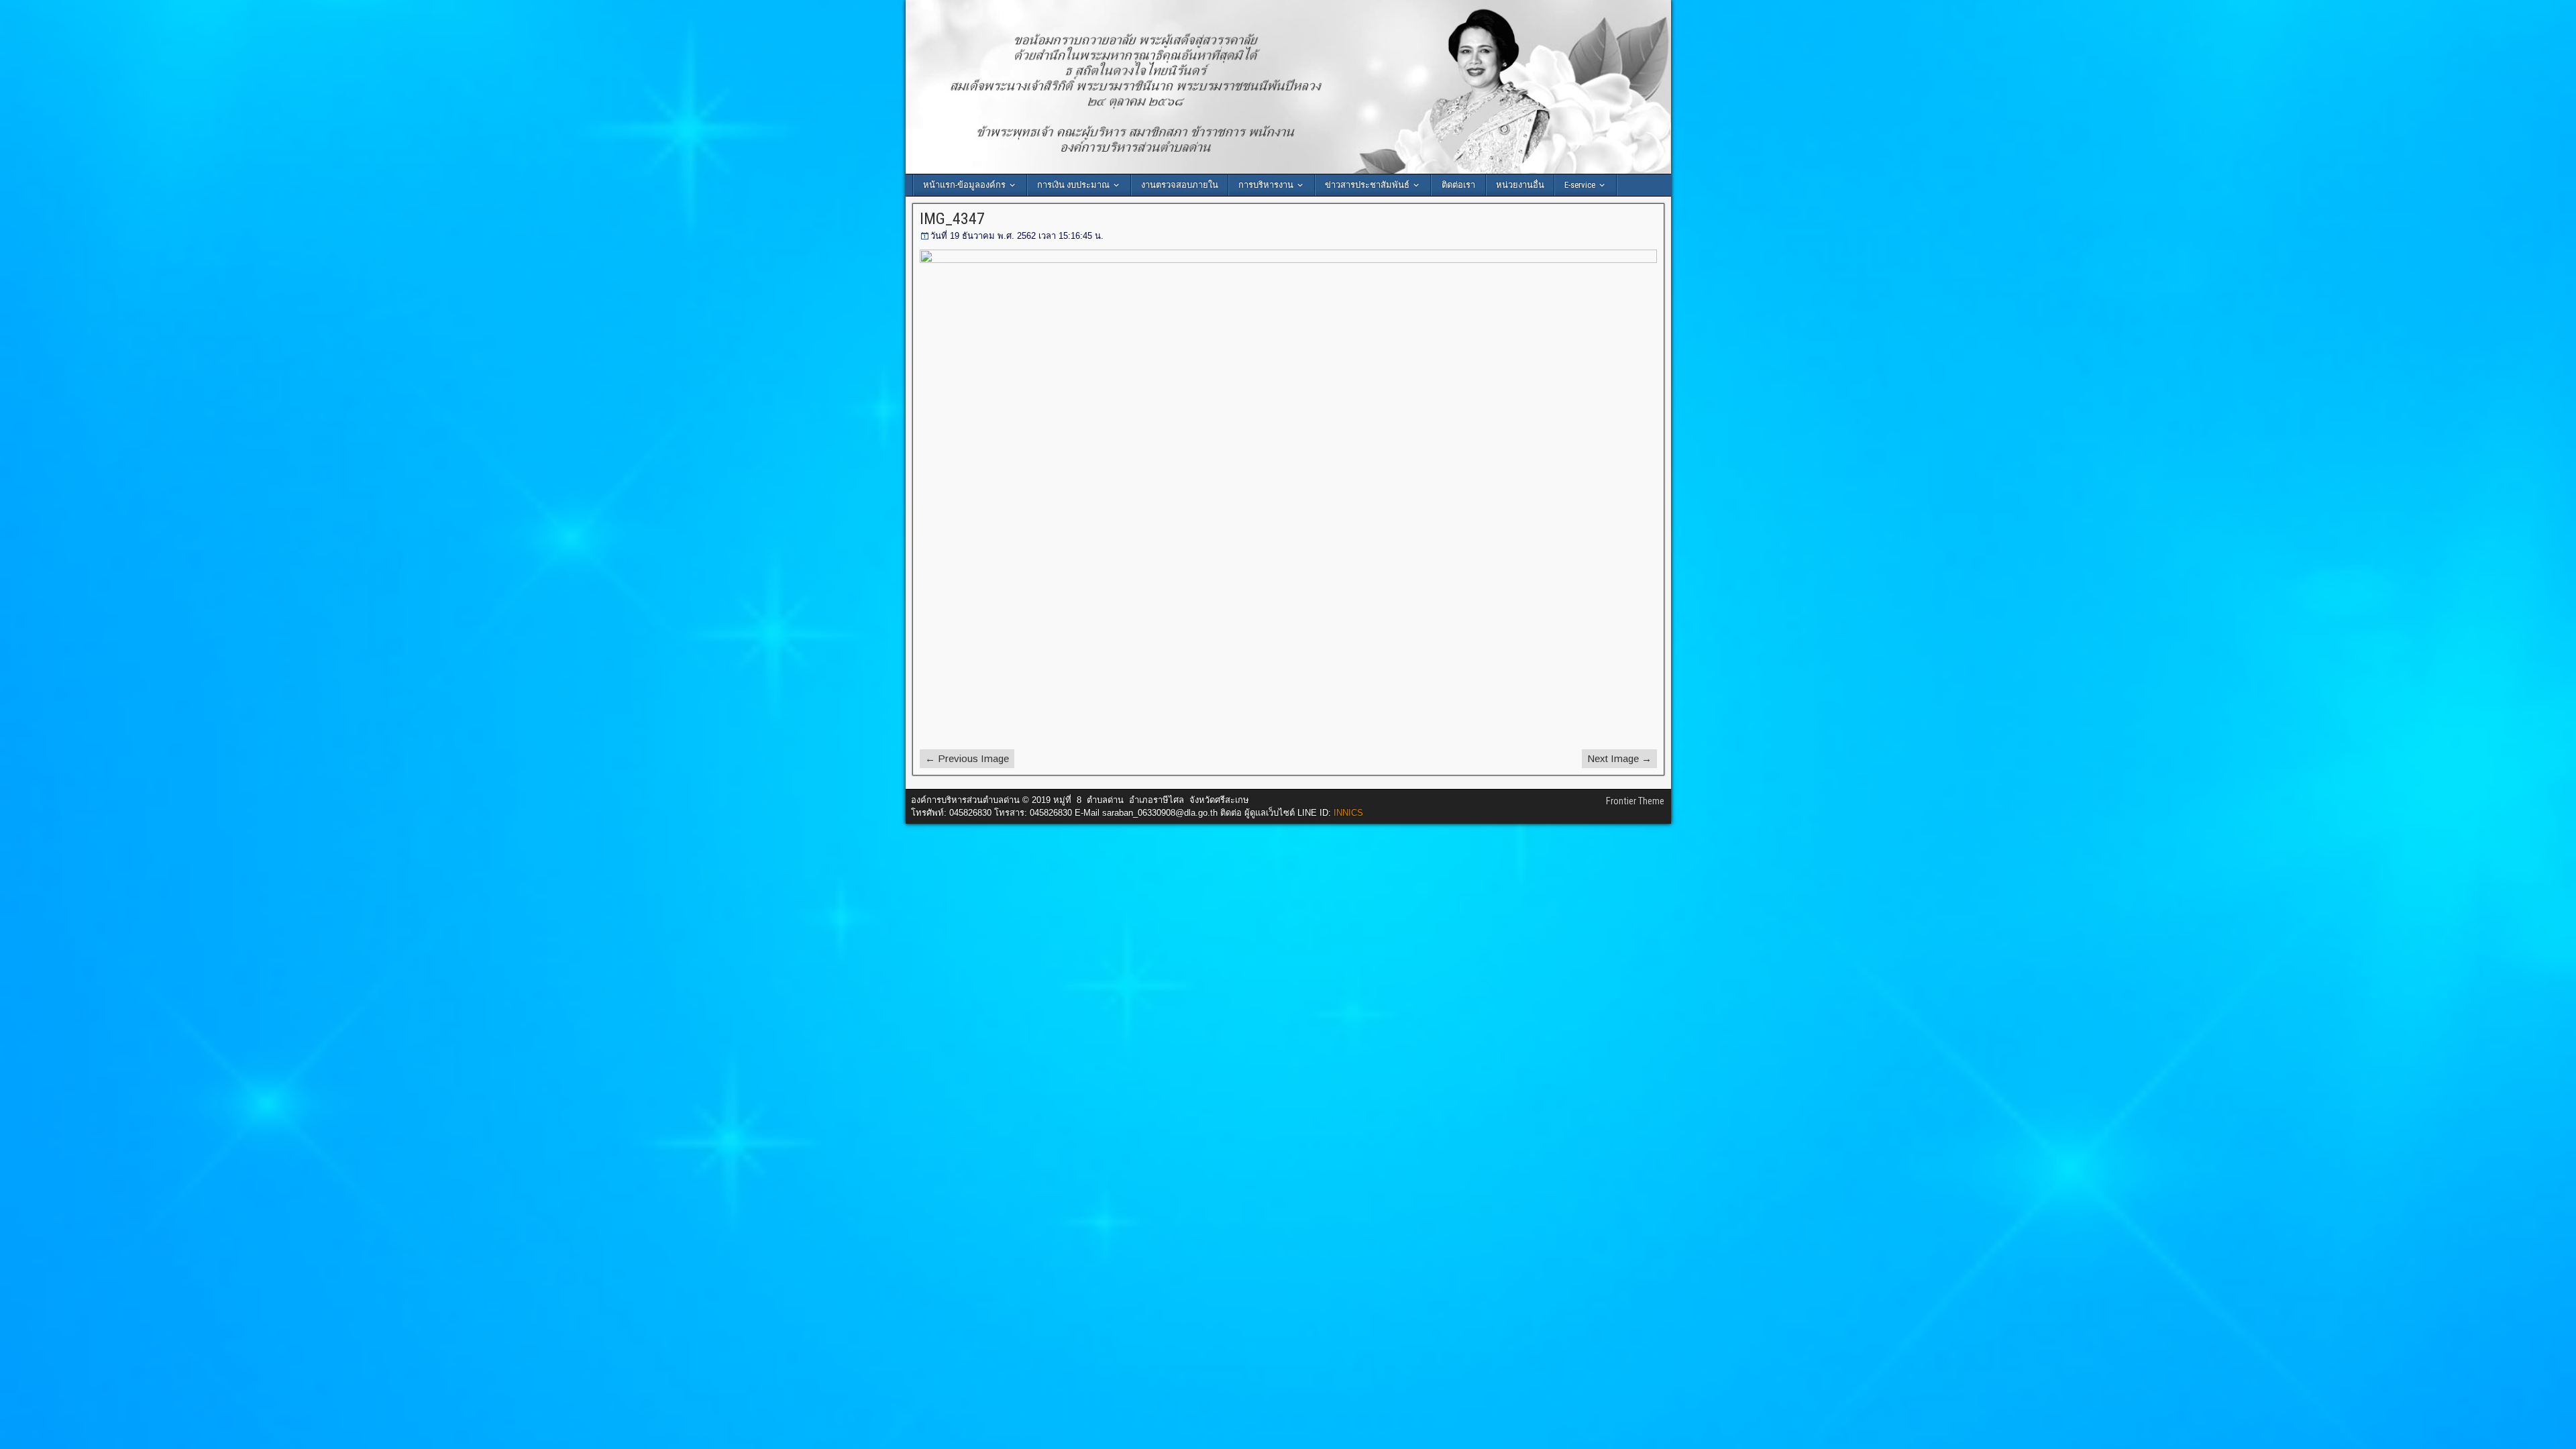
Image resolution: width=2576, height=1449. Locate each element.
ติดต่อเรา (1458, 185)
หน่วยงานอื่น (1520, 185)
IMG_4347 (952, 219)
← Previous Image (967, 758)
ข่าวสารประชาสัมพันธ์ (1367, 185)
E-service (1580, 185)
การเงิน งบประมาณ (1073, 185)
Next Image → (1619, 758)
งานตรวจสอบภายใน (1180, 185)
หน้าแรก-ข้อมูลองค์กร (964, 185)
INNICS (1348, 813)
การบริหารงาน (1266, 185)
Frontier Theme (1635, 801)
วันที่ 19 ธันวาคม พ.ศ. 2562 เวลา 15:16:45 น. (1017, 236)
